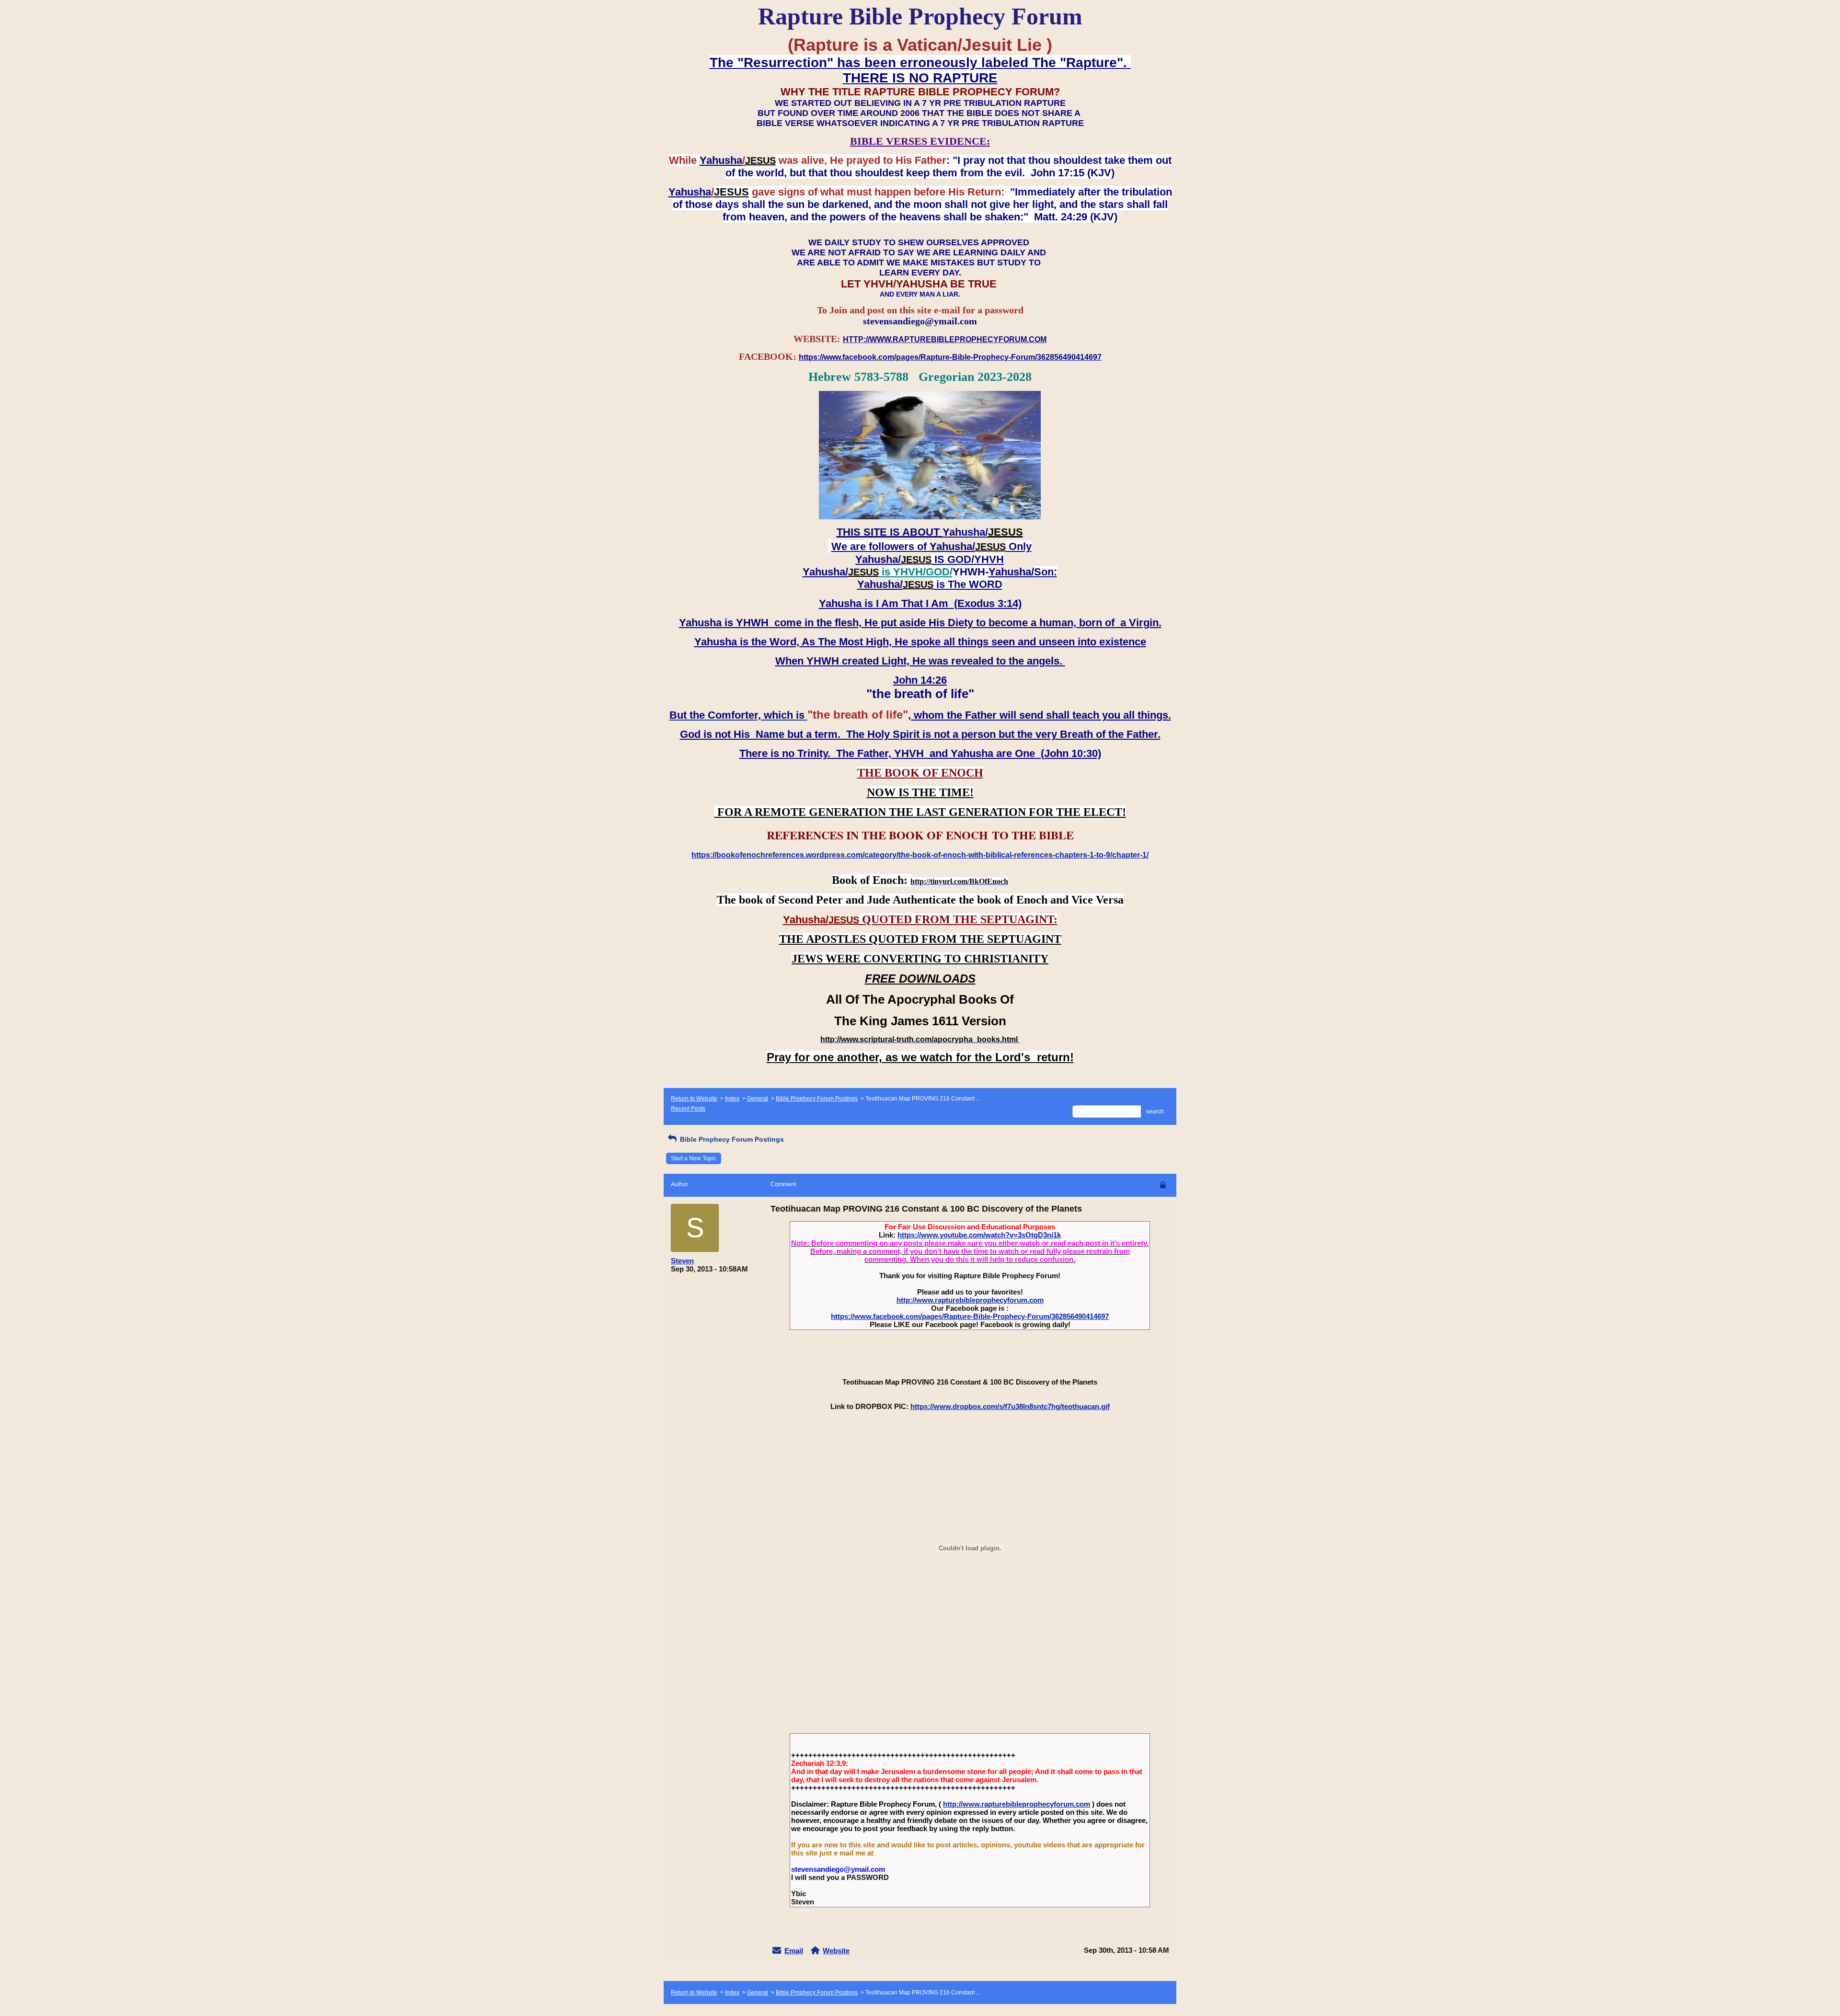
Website (836, 1951)
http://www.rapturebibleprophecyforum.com (970, 1300)
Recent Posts (688, 1109)
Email (794, 1951)
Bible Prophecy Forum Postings (817, 1099)
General (758, 1099)
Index (732, 1099)
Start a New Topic (694, 1158)
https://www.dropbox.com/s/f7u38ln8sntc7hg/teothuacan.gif (1010, 1406)
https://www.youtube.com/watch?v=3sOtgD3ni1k (979, 1235)
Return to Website (694, 1099)
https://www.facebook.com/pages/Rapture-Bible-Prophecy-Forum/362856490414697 (970, 1316)
